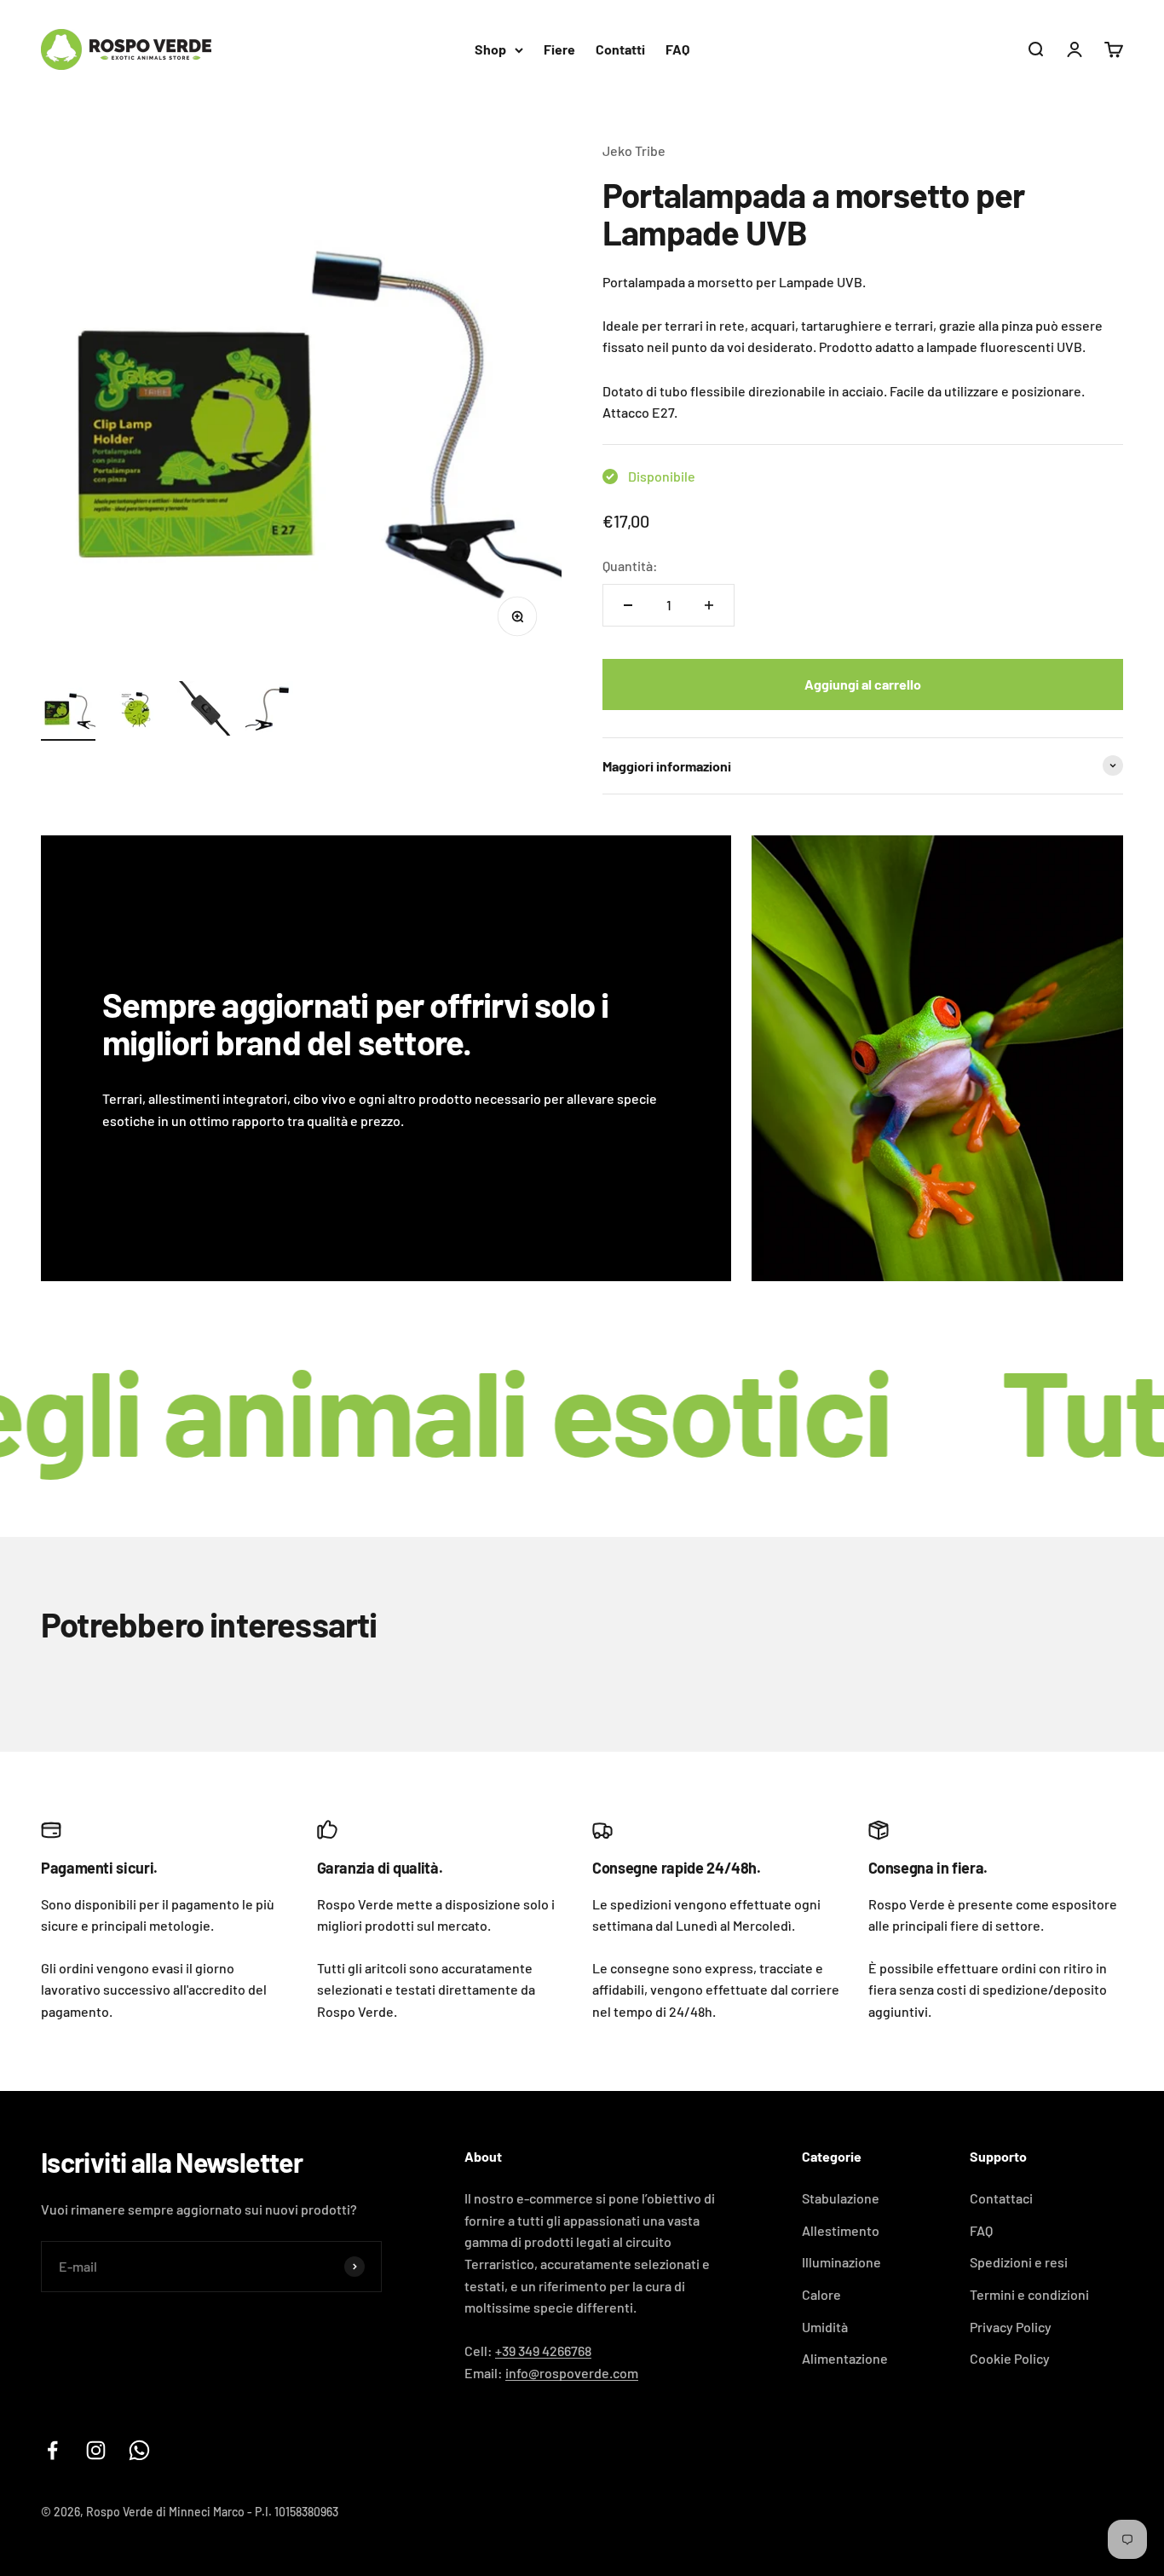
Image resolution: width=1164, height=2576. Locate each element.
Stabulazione (841, 2198)
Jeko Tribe (634, 150)
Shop (490, 49)
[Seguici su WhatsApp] (139, 2450)
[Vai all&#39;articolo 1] (68, 711)
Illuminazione (841, 2262)
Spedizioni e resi (1019, 2262)
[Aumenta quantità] (709, 605)
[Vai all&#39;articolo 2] (136, 711)
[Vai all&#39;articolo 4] (273, 711)
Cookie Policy (1010, 2358)
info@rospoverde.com (572, 2373)
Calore (821, 2294)
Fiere (559, 49)
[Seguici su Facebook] (52, 2450)
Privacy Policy (1011, 2327)
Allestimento (841, 2230)
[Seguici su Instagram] (96, 2450)
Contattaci (1001, 2198)
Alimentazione (845, 2358)
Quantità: (630, 566)
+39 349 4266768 (543, 2351)
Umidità (825, 2327)
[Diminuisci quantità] (628, 605)
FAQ (677, 49)
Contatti (620, 49)
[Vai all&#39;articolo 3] (205, 711)
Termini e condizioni (1029, 2294)
